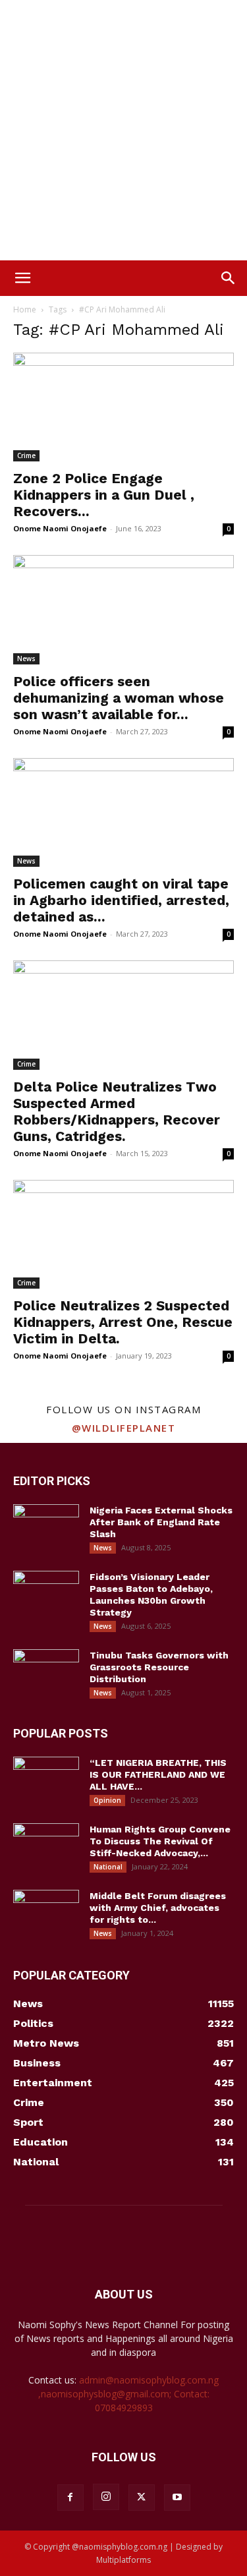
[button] (22, 278)
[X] (142, 2498)
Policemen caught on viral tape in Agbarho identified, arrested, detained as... (121, 900)
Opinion (107, 1800)
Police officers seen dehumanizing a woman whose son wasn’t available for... (119, 698)
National (108, 1867)
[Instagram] (106, 2497)
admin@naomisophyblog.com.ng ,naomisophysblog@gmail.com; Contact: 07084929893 (129, 2394)
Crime (26, 455)
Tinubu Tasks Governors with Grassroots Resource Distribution (159, 1667)
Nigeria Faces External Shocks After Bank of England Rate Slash (161, 1522)
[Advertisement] (123, 130)
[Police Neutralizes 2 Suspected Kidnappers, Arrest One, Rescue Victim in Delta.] (123, 1234)
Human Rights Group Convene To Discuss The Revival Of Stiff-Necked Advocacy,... (160, 1841)
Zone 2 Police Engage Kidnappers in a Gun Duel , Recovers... (104, 495)
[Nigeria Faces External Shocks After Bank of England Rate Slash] (46, 1527)
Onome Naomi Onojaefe (60, 528)
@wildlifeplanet (124, 1428)
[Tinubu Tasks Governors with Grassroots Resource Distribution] (46, 1672)
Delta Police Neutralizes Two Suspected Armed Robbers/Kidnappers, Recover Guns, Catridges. (117, 1111)
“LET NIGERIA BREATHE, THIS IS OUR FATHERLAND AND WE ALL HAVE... (158, 1774)
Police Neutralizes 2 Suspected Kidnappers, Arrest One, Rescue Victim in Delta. (123, 1322)
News (26, 659)
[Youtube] (177, 2498)
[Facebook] (70, 2498)
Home (25, 309)
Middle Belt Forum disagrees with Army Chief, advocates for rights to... (158, 1908)
